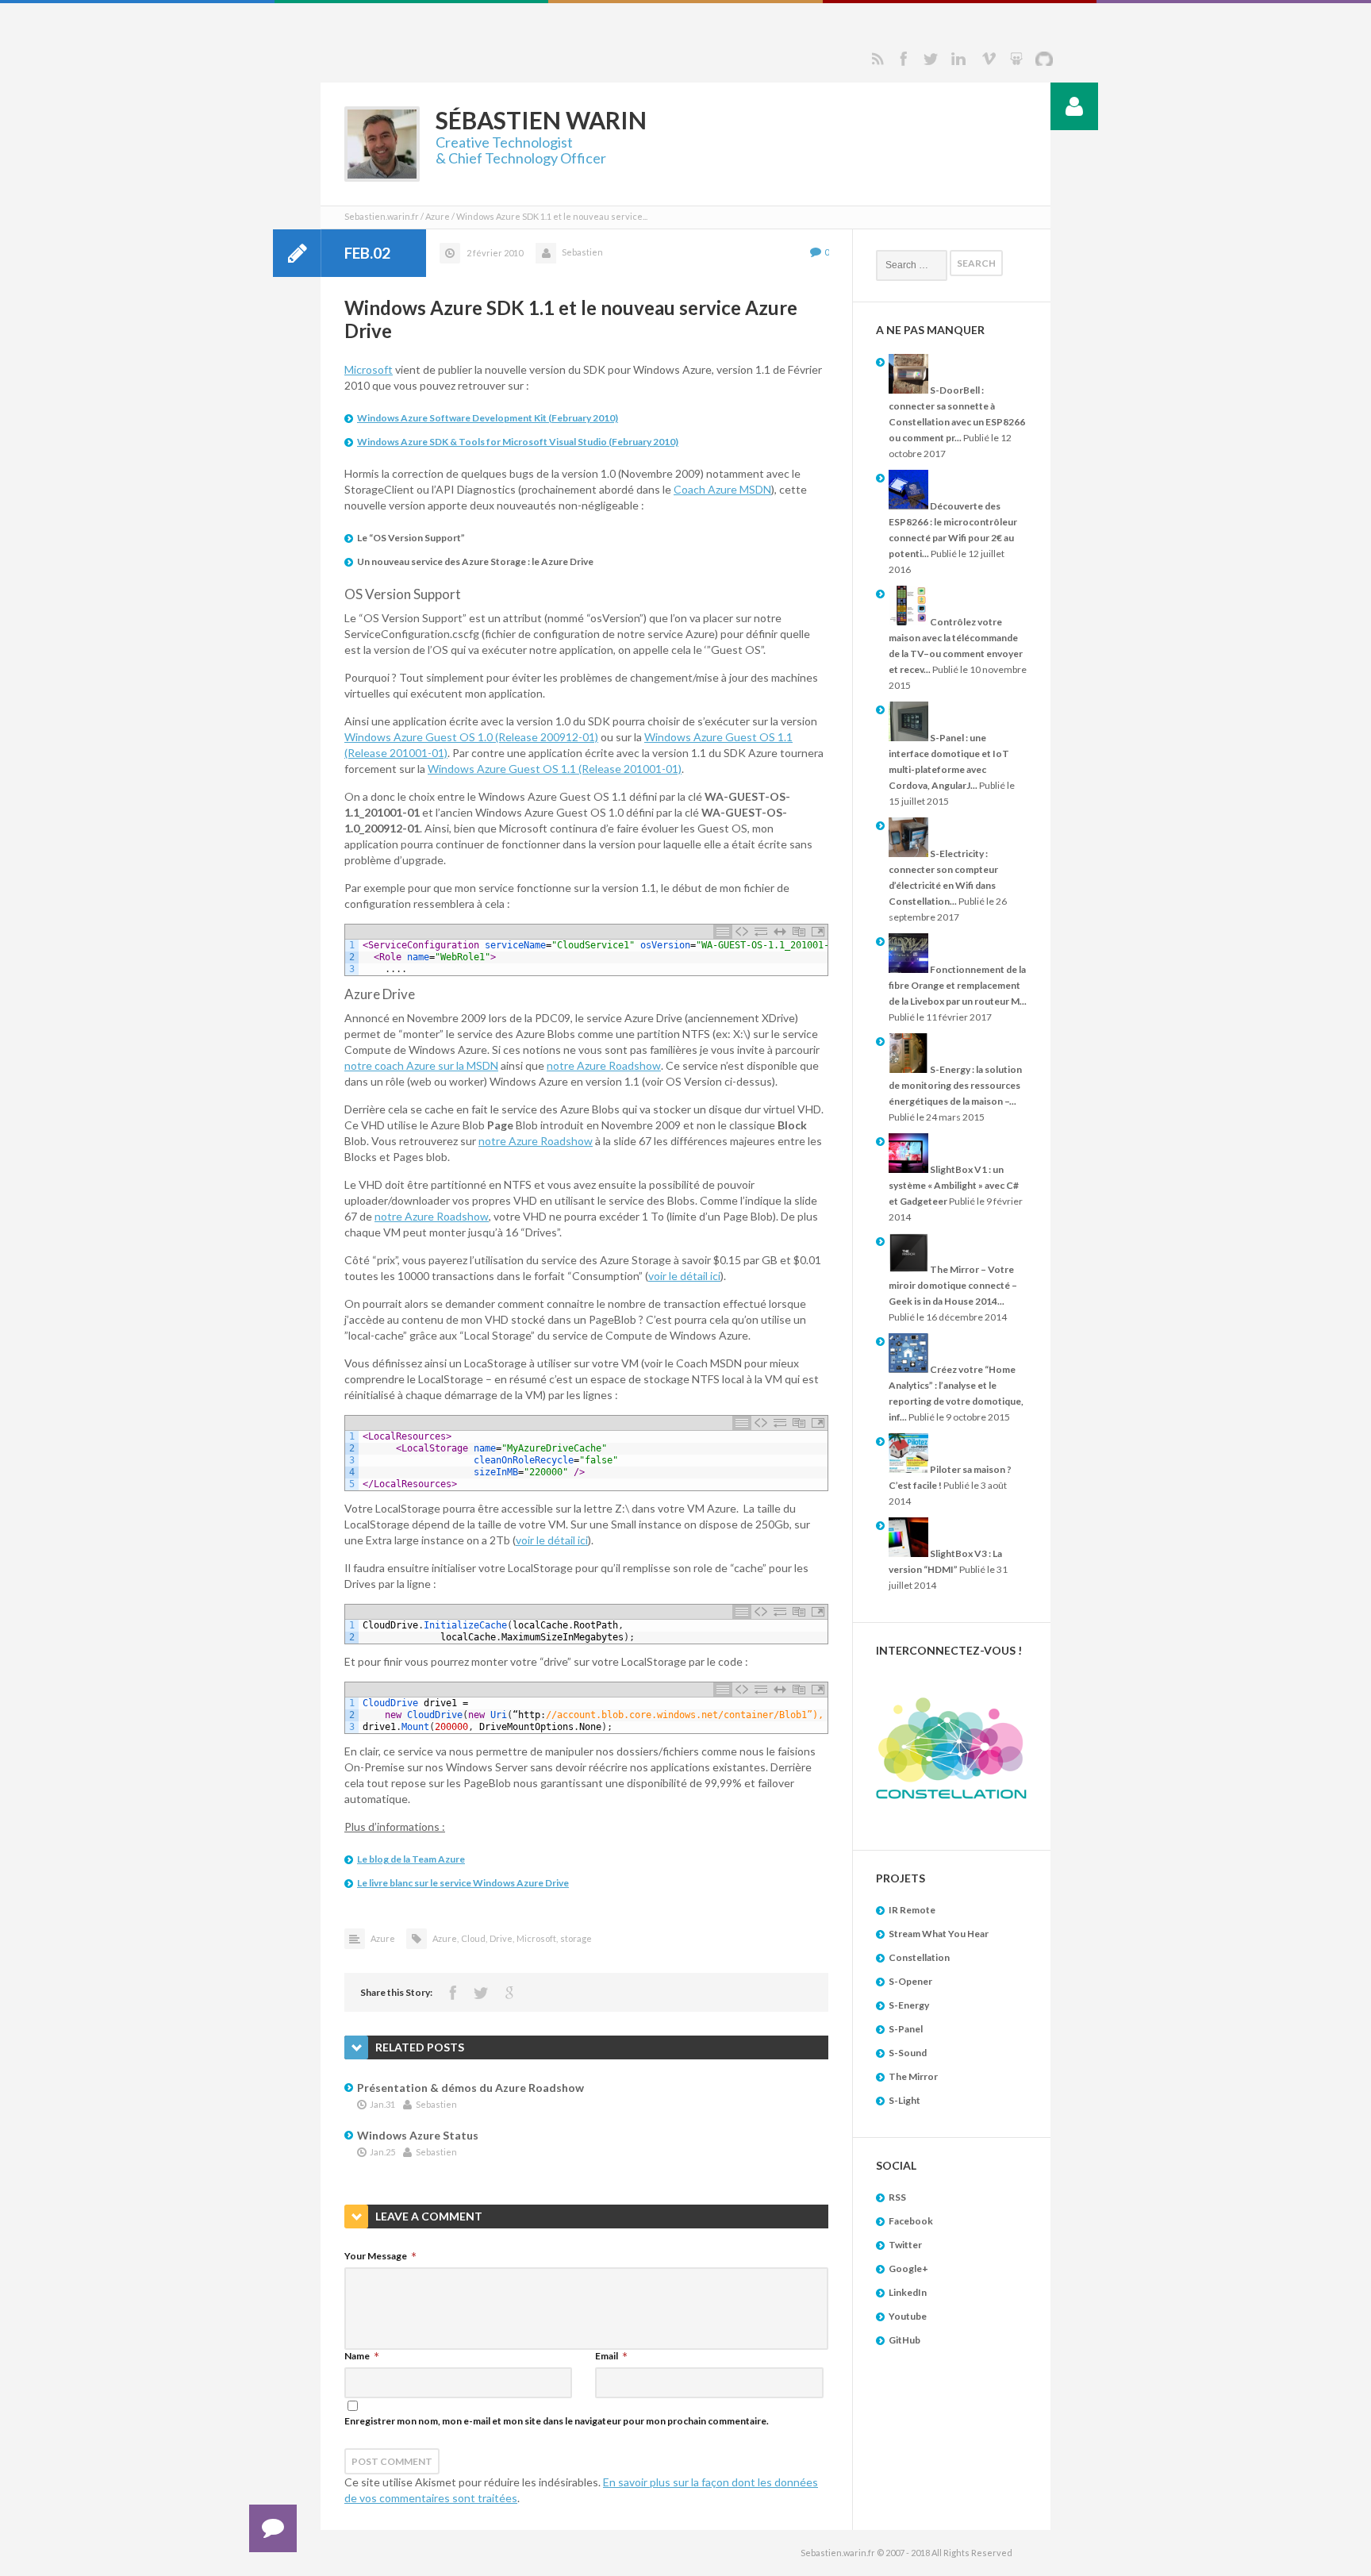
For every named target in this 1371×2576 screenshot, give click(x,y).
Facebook (903, 59)
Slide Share (1016, 59)
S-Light (904, 2100)
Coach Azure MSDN (722, 489)
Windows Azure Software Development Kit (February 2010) (488, 418)
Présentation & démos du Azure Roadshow (470, 2088)
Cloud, (474, 1938)
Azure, (445, 1938)
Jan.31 (382, 2104)
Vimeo (989, 59)
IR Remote (912, 1910)
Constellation (919, 1957)
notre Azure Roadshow (604, 1065)
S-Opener (910, 1981)
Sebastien (582, 252)
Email (607, 2356)
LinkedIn (908, 2292)
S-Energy (909, 2005)
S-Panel (906, 2029)
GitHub (904, 2340)
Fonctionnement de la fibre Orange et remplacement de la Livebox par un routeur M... (958, 985)
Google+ (908, 2268)
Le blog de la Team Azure (411, 1859)
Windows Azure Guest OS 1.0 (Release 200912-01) (471, 737)
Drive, (502, 1938)
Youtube (908, 2316)
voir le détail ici (684, 1276)
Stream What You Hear (939, 1934)
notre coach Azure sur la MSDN (421, 1065)
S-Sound (908, 2053)
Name (357, 2356)
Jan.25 (382, 2152)
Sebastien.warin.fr (382, 216)
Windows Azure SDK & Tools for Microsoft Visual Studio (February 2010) (518, 442)
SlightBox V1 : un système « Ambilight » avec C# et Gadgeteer (954, 1185)
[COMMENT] (273, 2528)
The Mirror (913, 2076)
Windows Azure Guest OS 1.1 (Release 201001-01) (555, 769)
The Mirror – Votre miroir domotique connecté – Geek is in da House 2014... (953, 1285)
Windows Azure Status (418, 2135)
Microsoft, (537, 1938)
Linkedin (958, 59)
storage (576, 1938)
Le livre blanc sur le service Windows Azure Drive (463, 1883)
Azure (438, 216)
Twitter (931, 59)
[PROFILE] (1074, 106)
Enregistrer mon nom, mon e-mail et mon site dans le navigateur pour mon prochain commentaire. (557, 2421)
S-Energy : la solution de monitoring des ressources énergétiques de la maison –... (955, 1085)
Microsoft (369, 369)
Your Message (376, 2256)
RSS (878, 59)
